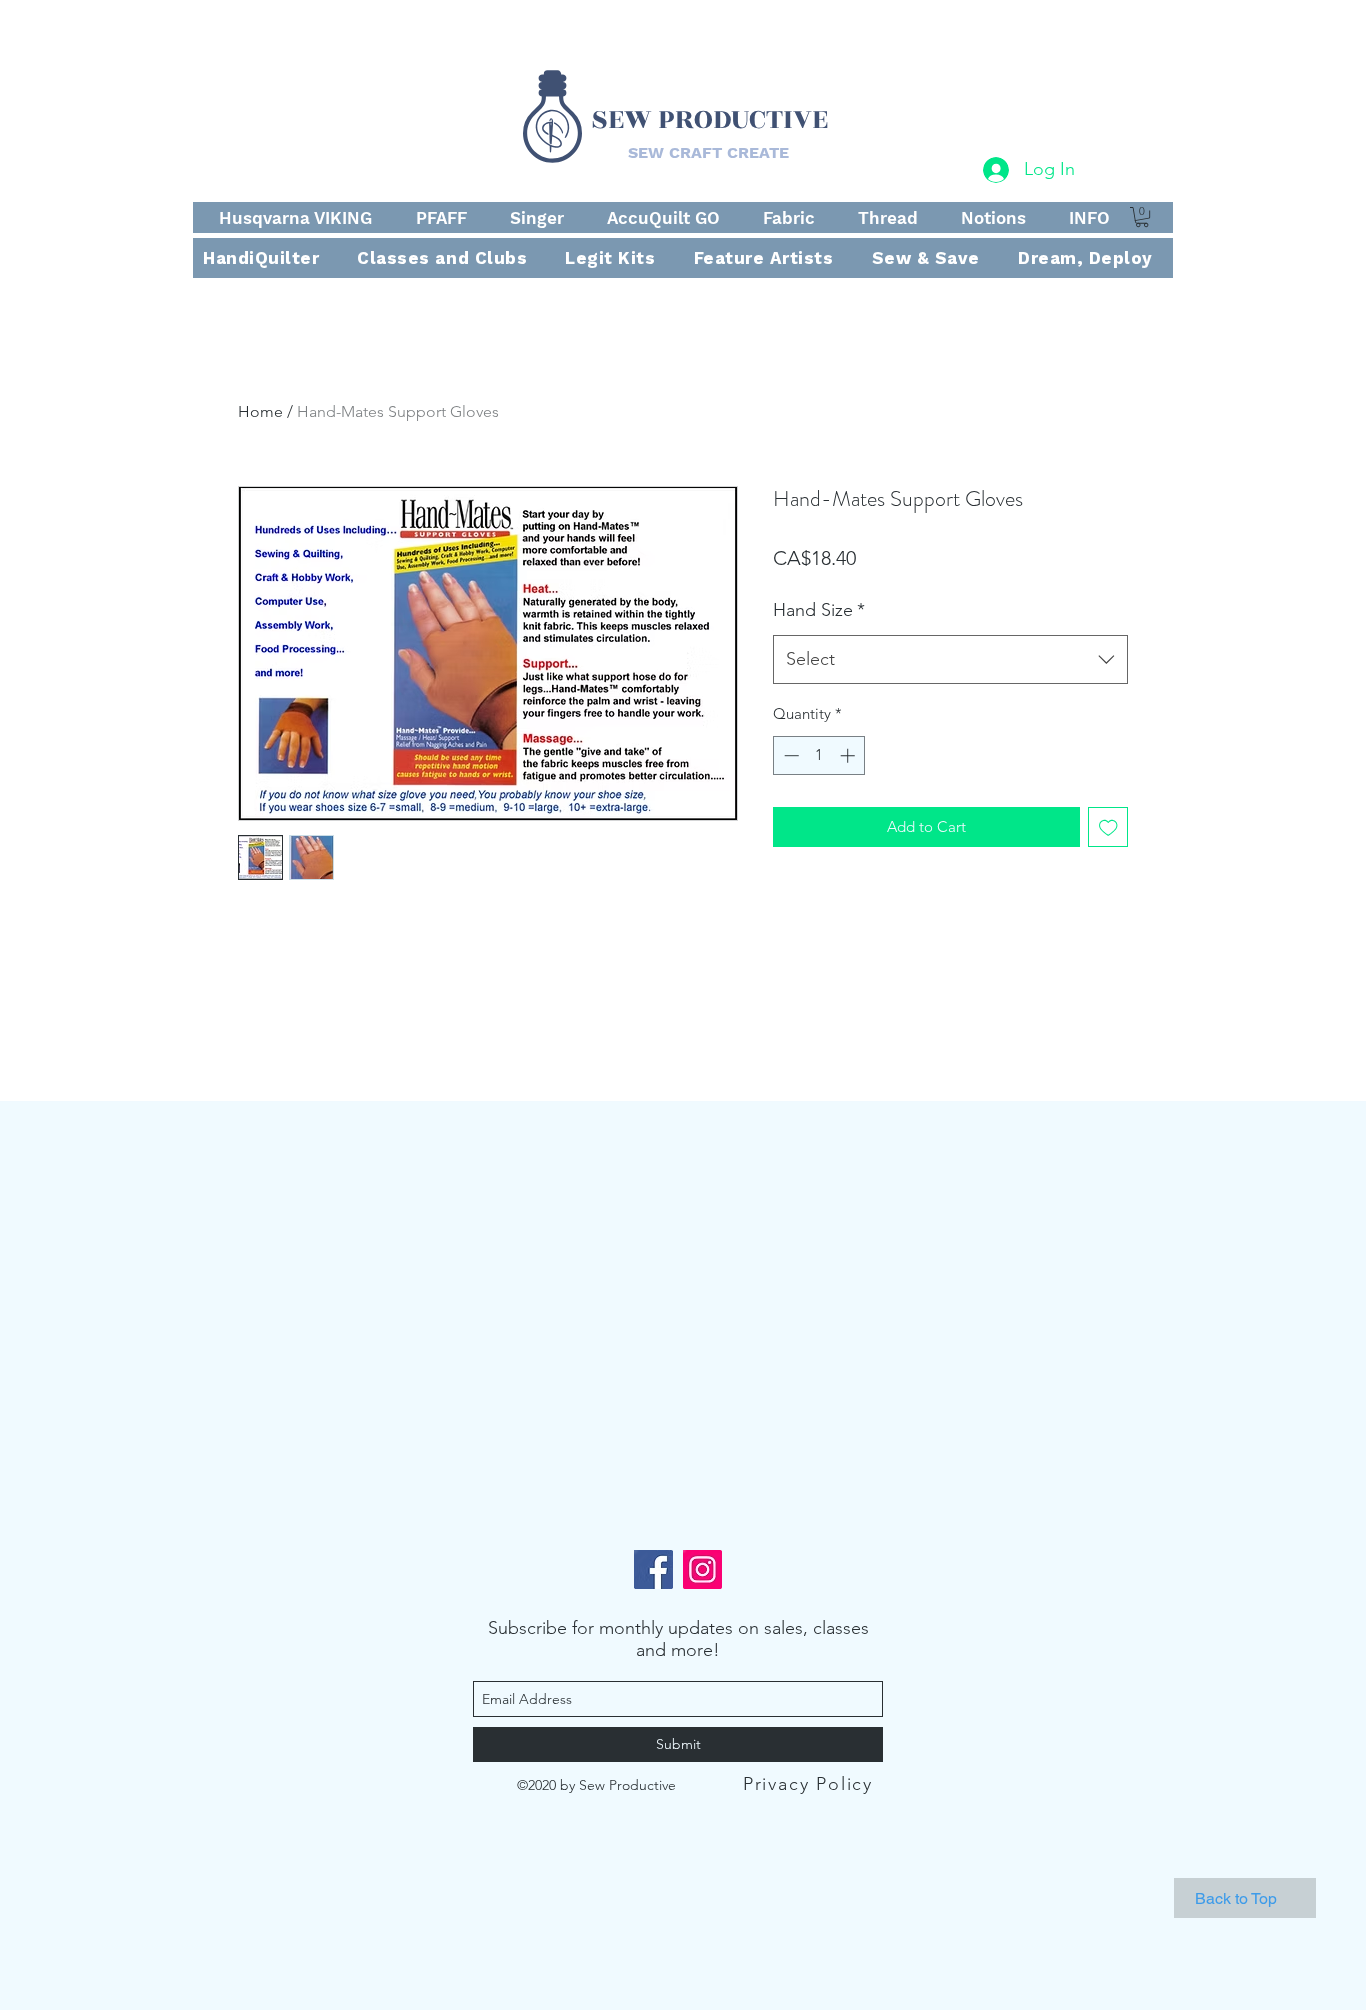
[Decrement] (789, 755)
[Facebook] (653, 1569)
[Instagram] (702, 1569)
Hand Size (819, 610)
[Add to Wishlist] (1108, 827)
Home (260, 411)
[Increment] (849, 755)
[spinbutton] (819, 755)
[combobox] (950, 660)
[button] (1142, 217)
